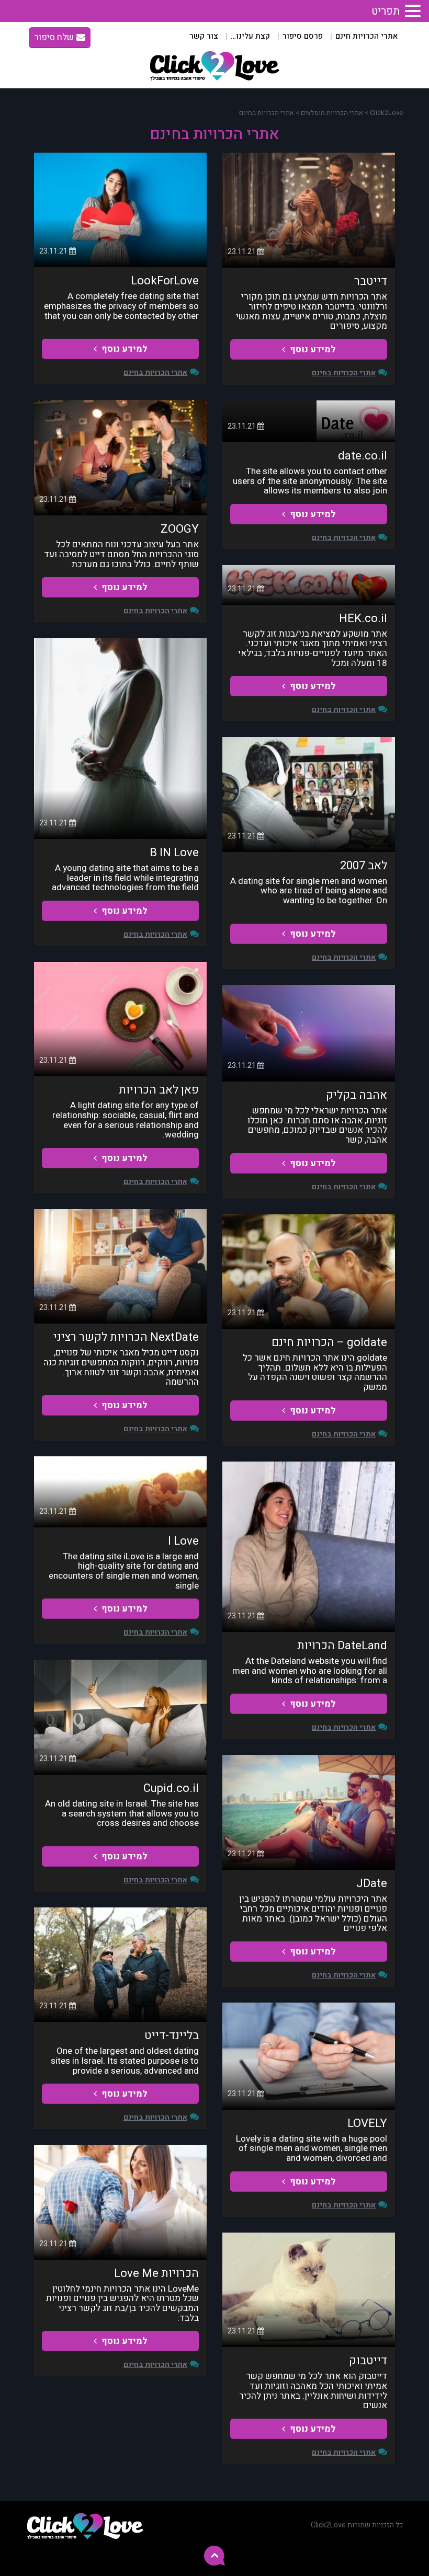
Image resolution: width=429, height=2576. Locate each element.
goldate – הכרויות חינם (329, 1342)
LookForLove (165, 281)
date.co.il (363, 456)
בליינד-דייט (172, 2035)
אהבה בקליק (357, 1095)
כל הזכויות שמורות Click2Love (357, 2525)
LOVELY (367, 2123)
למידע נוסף (312, 349)
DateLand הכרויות (342, 1646)
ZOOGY (180, 529)
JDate (372, 1883)
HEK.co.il (363, 618)
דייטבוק (368, 2361)
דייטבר (371, 281)
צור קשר (204, 36)
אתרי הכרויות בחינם (344, 373)
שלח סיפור (54, 37)
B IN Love (174, 853)
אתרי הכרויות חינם (366, 36)
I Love (183, 1541)
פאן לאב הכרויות (159, 1090)
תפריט (386, 11)
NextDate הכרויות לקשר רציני (126, 1337)
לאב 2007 (364, 866)
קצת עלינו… (250, 36)
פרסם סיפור (303, 36)
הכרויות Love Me (156, 2273)
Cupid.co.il (171, 1788)
